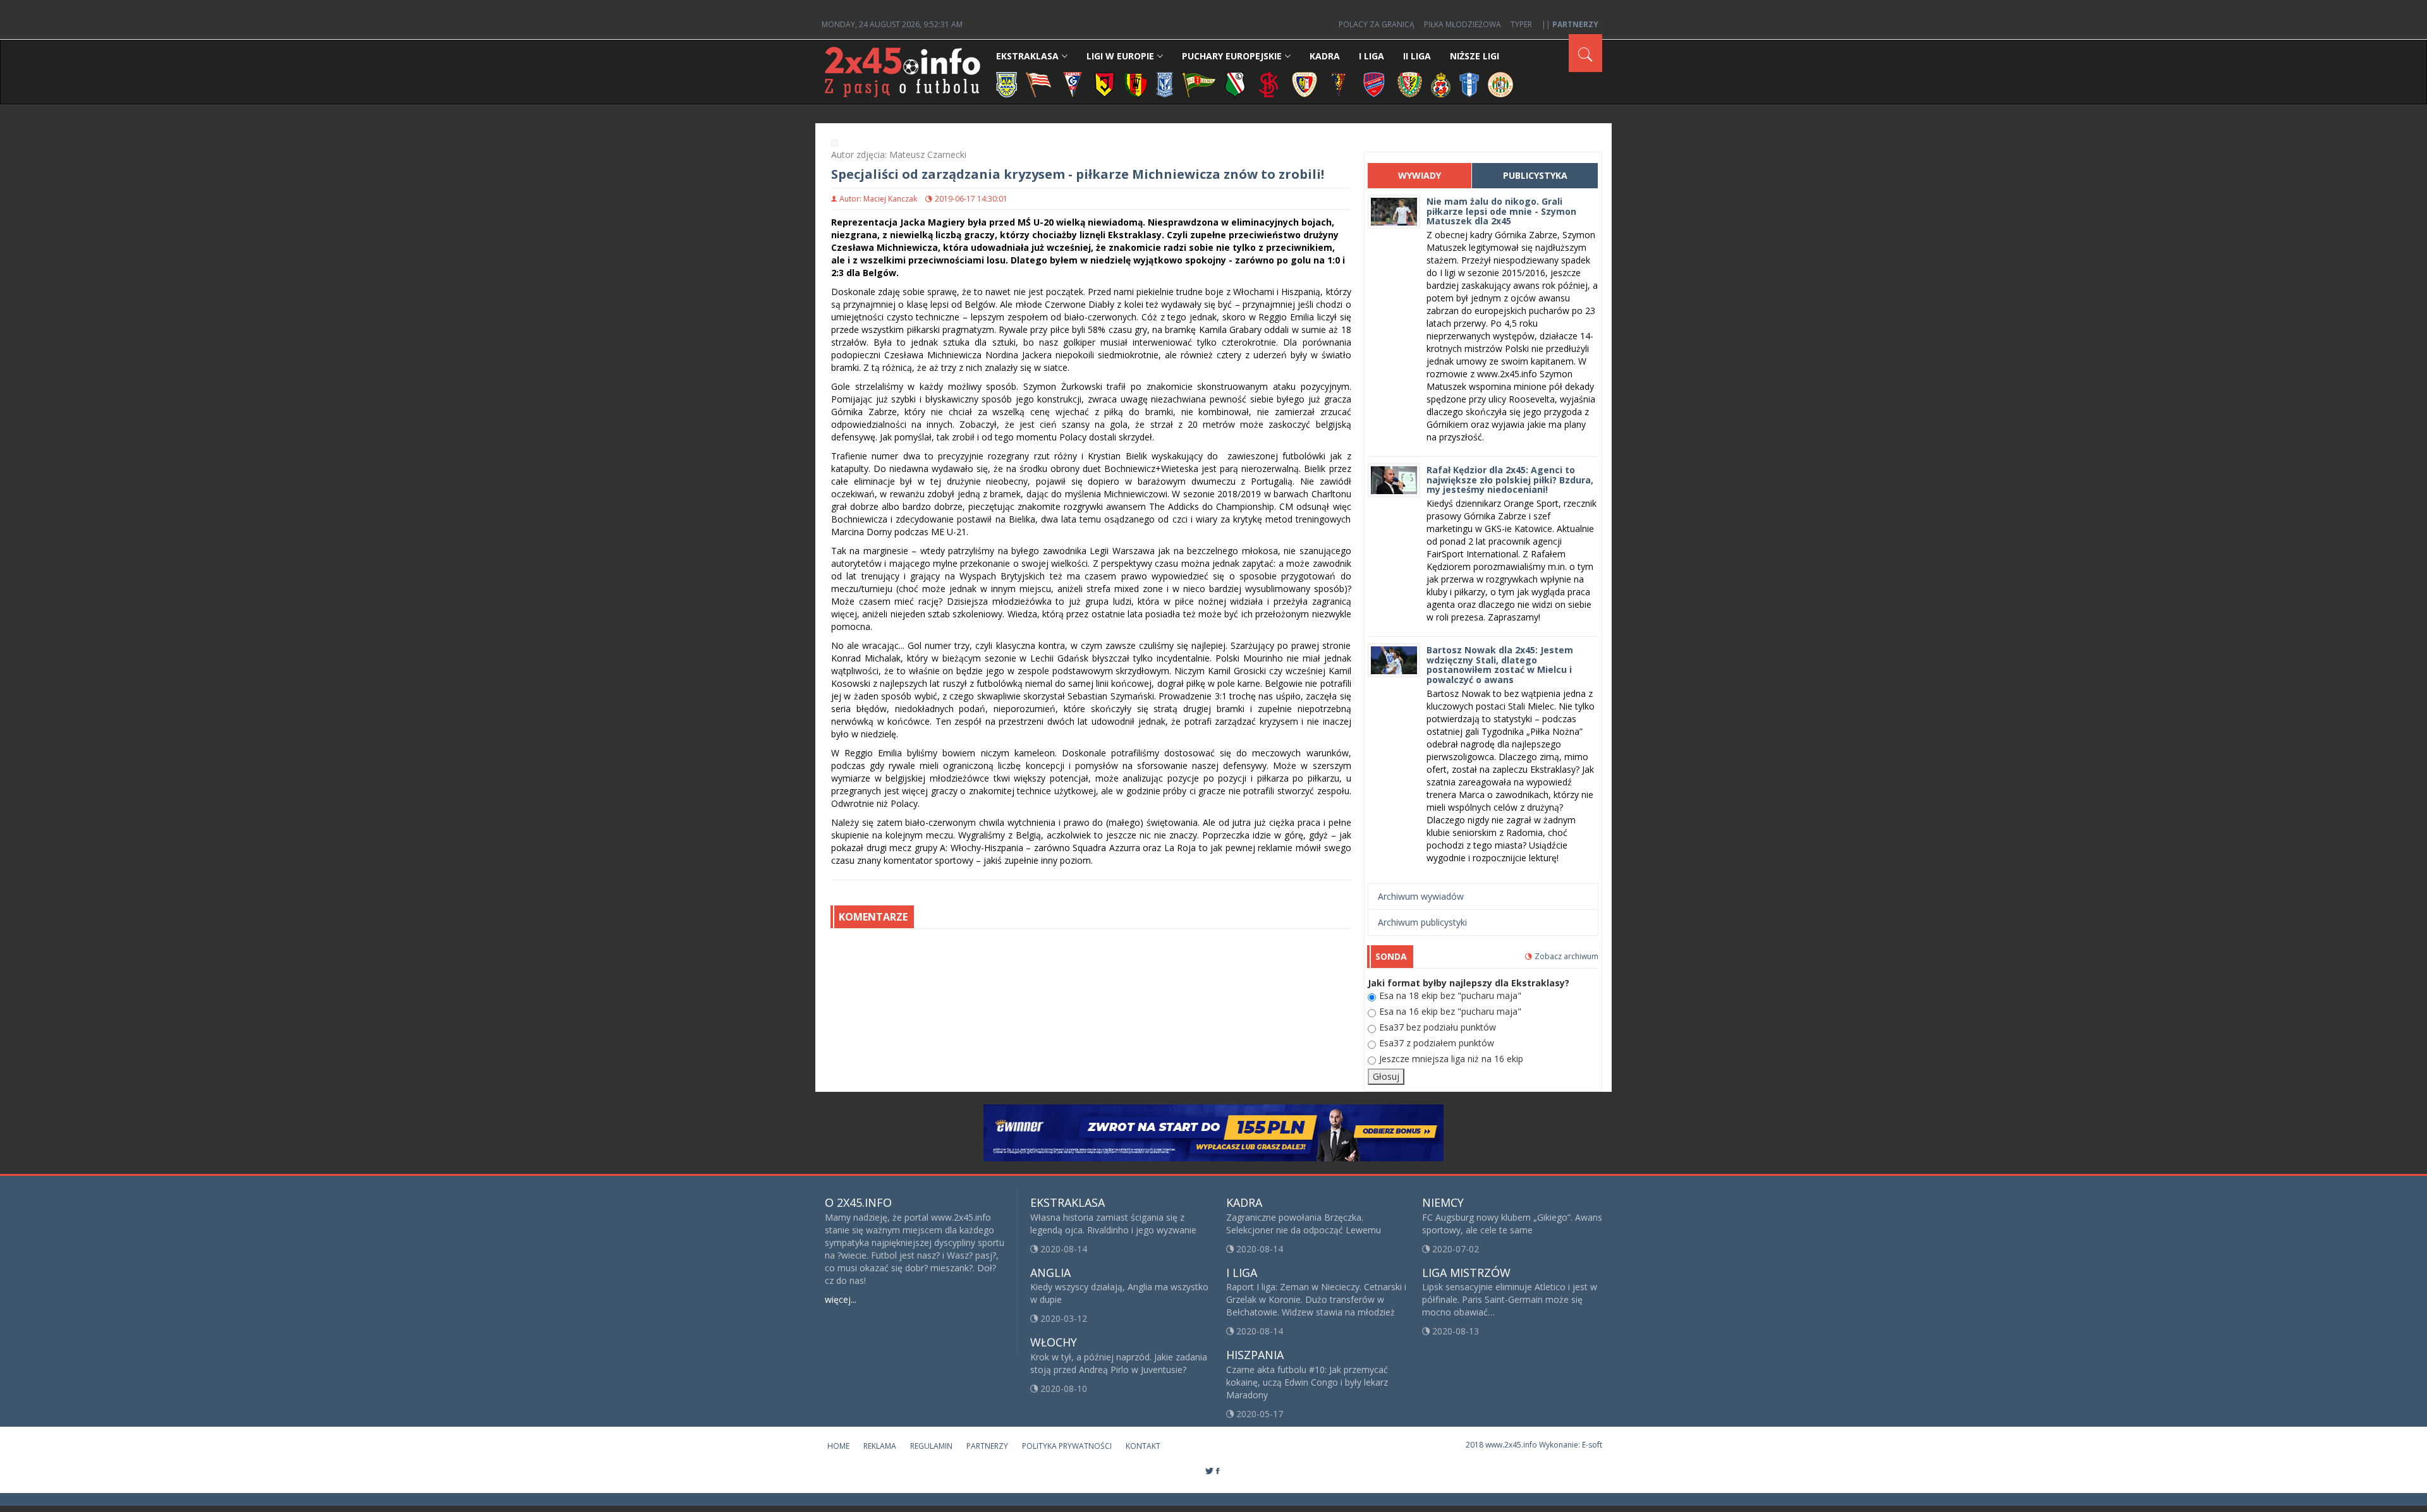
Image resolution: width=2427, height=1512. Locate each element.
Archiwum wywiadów (1421, 896)
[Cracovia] (1038, 84)
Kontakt (1143, 1446)
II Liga (1417, 56)
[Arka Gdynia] (1007, 84)
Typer (1521, 24)
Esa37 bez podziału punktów (1438, 1027)
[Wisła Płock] (1469, 84)
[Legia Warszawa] (1235, 84)
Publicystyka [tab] (1535, 175)
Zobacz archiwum (1566, 956)
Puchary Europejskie (1232, 56)
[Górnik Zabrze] (1073, 84)
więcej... (841, 1299)
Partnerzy (987, 1446)
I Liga (1372, 56)
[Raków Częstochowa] (1374, 84)
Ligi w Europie (1120, 56)
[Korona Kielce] (1135, 84)
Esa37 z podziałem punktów (1437, 1043)
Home (838, 1446)
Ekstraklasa (1027, 56)
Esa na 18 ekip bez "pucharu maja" (1450, 995)
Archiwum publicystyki (1422, 922)
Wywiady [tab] (1420, 175)
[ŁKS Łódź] (1269, 84)
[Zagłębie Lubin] (1500, 84)
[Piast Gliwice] (1305, 84)
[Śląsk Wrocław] (1410, 84)
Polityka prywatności (1067, 1446)
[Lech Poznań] (1165, 84)
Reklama (880, 1446)
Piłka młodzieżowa (1463, 24)
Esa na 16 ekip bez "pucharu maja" (1450, 1011)
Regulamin (931, 1446)
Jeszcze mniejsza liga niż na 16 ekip (1451, 1059)
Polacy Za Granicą (1377, 24)
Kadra (1325, 56)
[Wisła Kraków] (1441, 84)
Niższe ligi (1475, 56)
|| (1570, 24)
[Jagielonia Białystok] (1104, 84)
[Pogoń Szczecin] (1339, 84)
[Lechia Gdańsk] (1199, 84)
